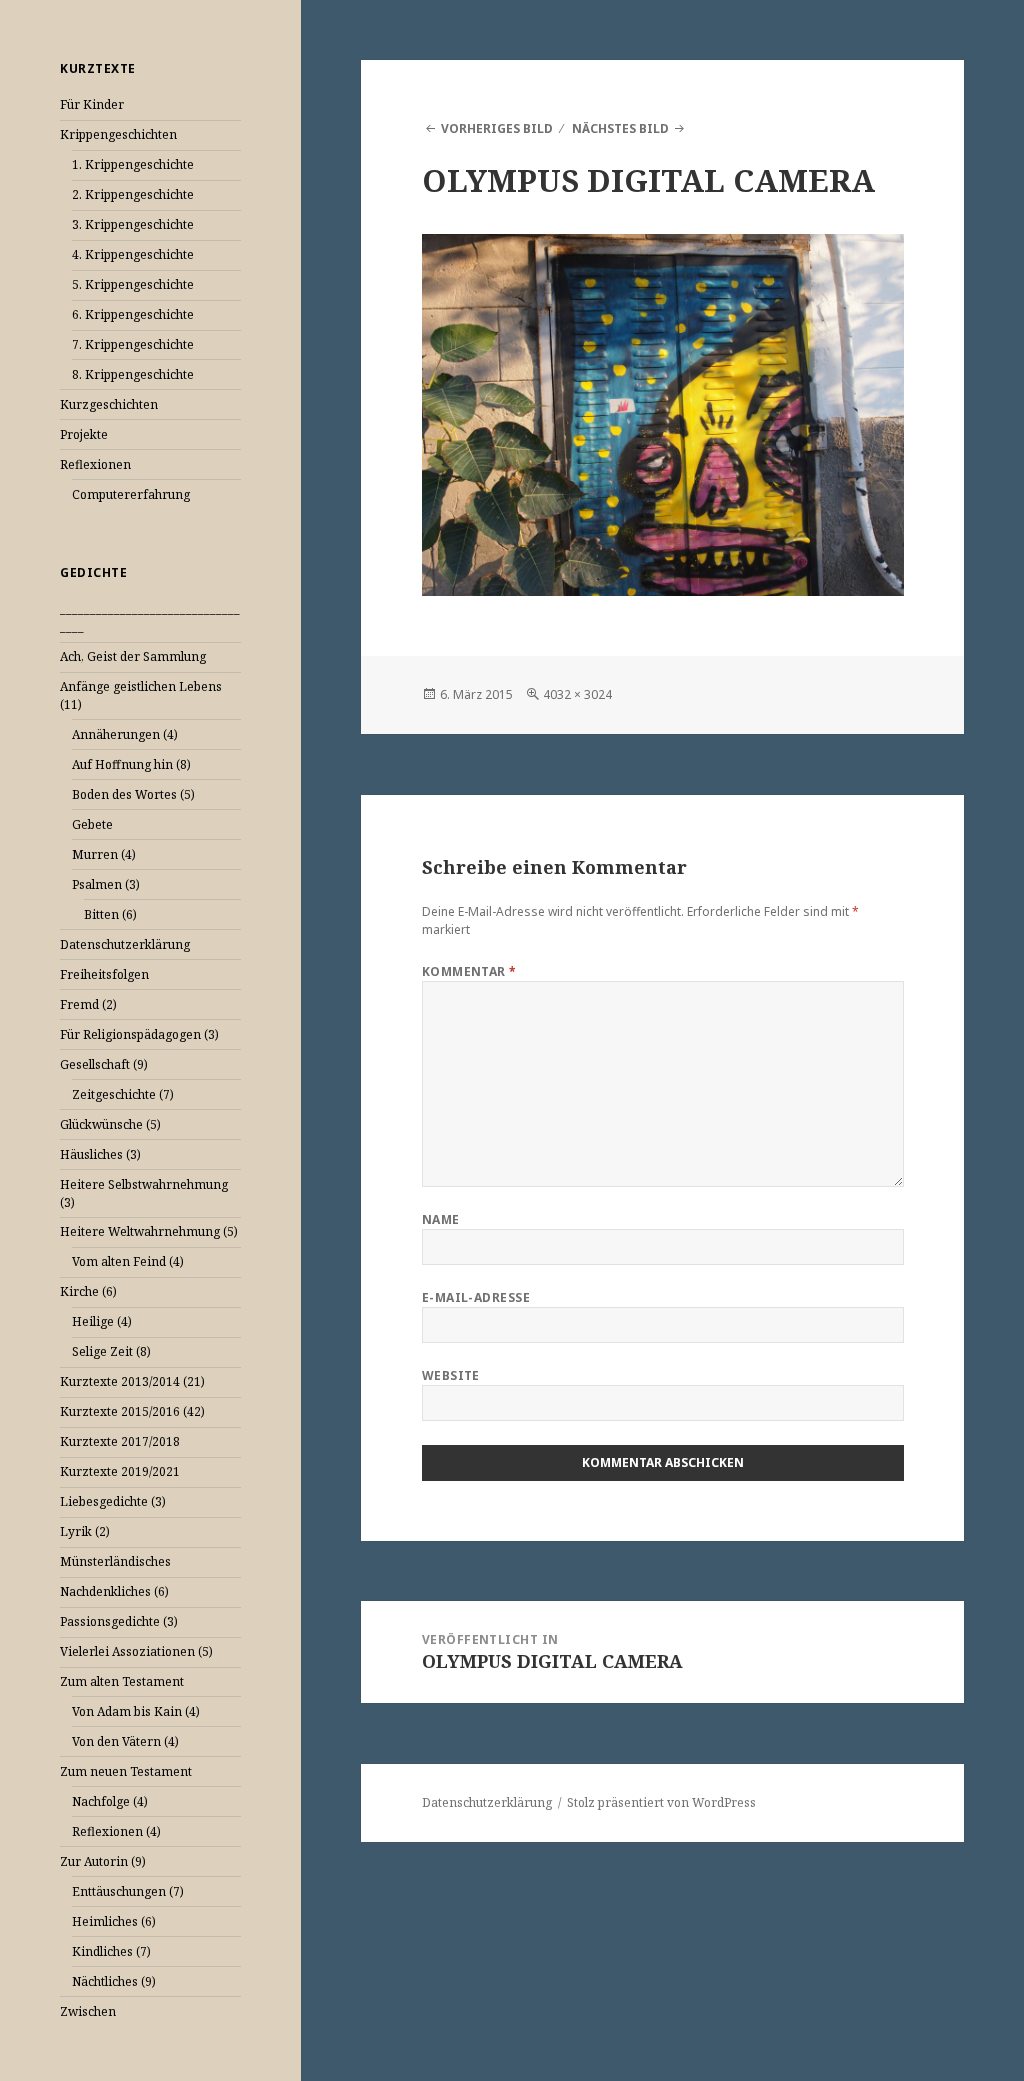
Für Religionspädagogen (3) (139, 1034)
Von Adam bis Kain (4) (136, 1711)
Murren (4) (104, 854)
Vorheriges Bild (497, 128)
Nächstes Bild (620, 128)
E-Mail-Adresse (476, 1297)
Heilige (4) (102, 1321)
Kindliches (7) (111, 1951)
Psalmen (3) (106, 884)
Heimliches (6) (114, 1921)
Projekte (84, 434)
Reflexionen (95, 464)
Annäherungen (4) (125, 734)
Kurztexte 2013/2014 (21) (132, 1381)
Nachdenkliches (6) (114, 1591)
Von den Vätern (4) (125, 1741)
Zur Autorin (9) (103, 1861)
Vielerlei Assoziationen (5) (136, 1651)
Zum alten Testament (122, 1681)
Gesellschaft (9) (104, 1064)
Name (441, 1219)
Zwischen (88, 2011)
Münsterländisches (115, 1561)
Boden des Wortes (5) (133, 794)
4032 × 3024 (577, 694)
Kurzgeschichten (109, 404)
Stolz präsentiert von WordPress (661, 1802)
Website (451, 1375)
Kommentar (469, 971)
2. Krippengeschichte (133, 194)
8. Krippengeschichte (133, 374)
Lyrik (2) (85, 1531)
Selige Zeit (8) (111, 1351)
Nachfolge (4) (110, 1801)
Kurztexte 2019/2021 (120, 1471)
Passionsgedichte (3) (119, 1621)
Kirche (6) (88, 1291)
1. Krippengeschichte (133, 164)
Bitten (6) (110, 914)
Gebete (92, 824)
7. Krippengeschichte (133, 344)
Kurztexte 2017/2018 (120, 1441)
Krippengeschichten (118, 134)
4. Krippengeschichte (133, 254)
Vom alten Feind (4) (128, 1261)
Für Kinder (92, 104)
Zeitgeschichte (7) (123, 1094)
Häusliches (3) (100, 1154)
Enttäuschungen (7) (128, 1891)
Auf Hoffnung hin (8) (131, 764)
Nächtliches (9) (114, 1981)
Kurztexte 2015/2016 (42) (132, 1411)
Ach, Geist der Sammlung (133, 656)
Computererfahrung (131, 494)
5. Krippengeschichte (133, 284)
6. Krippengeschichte (133, 314)
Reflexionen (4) (116, 1831)
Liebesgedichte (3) (113, 1501)
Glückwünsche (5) (110, 1124)
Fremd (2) (88, 1004)
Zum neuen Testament (126, 1771)
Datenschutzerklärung (125, 944)
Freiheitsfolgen (104, 974)
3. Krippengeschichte (133, 224)
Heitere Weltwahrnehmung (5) (149, 1231)
